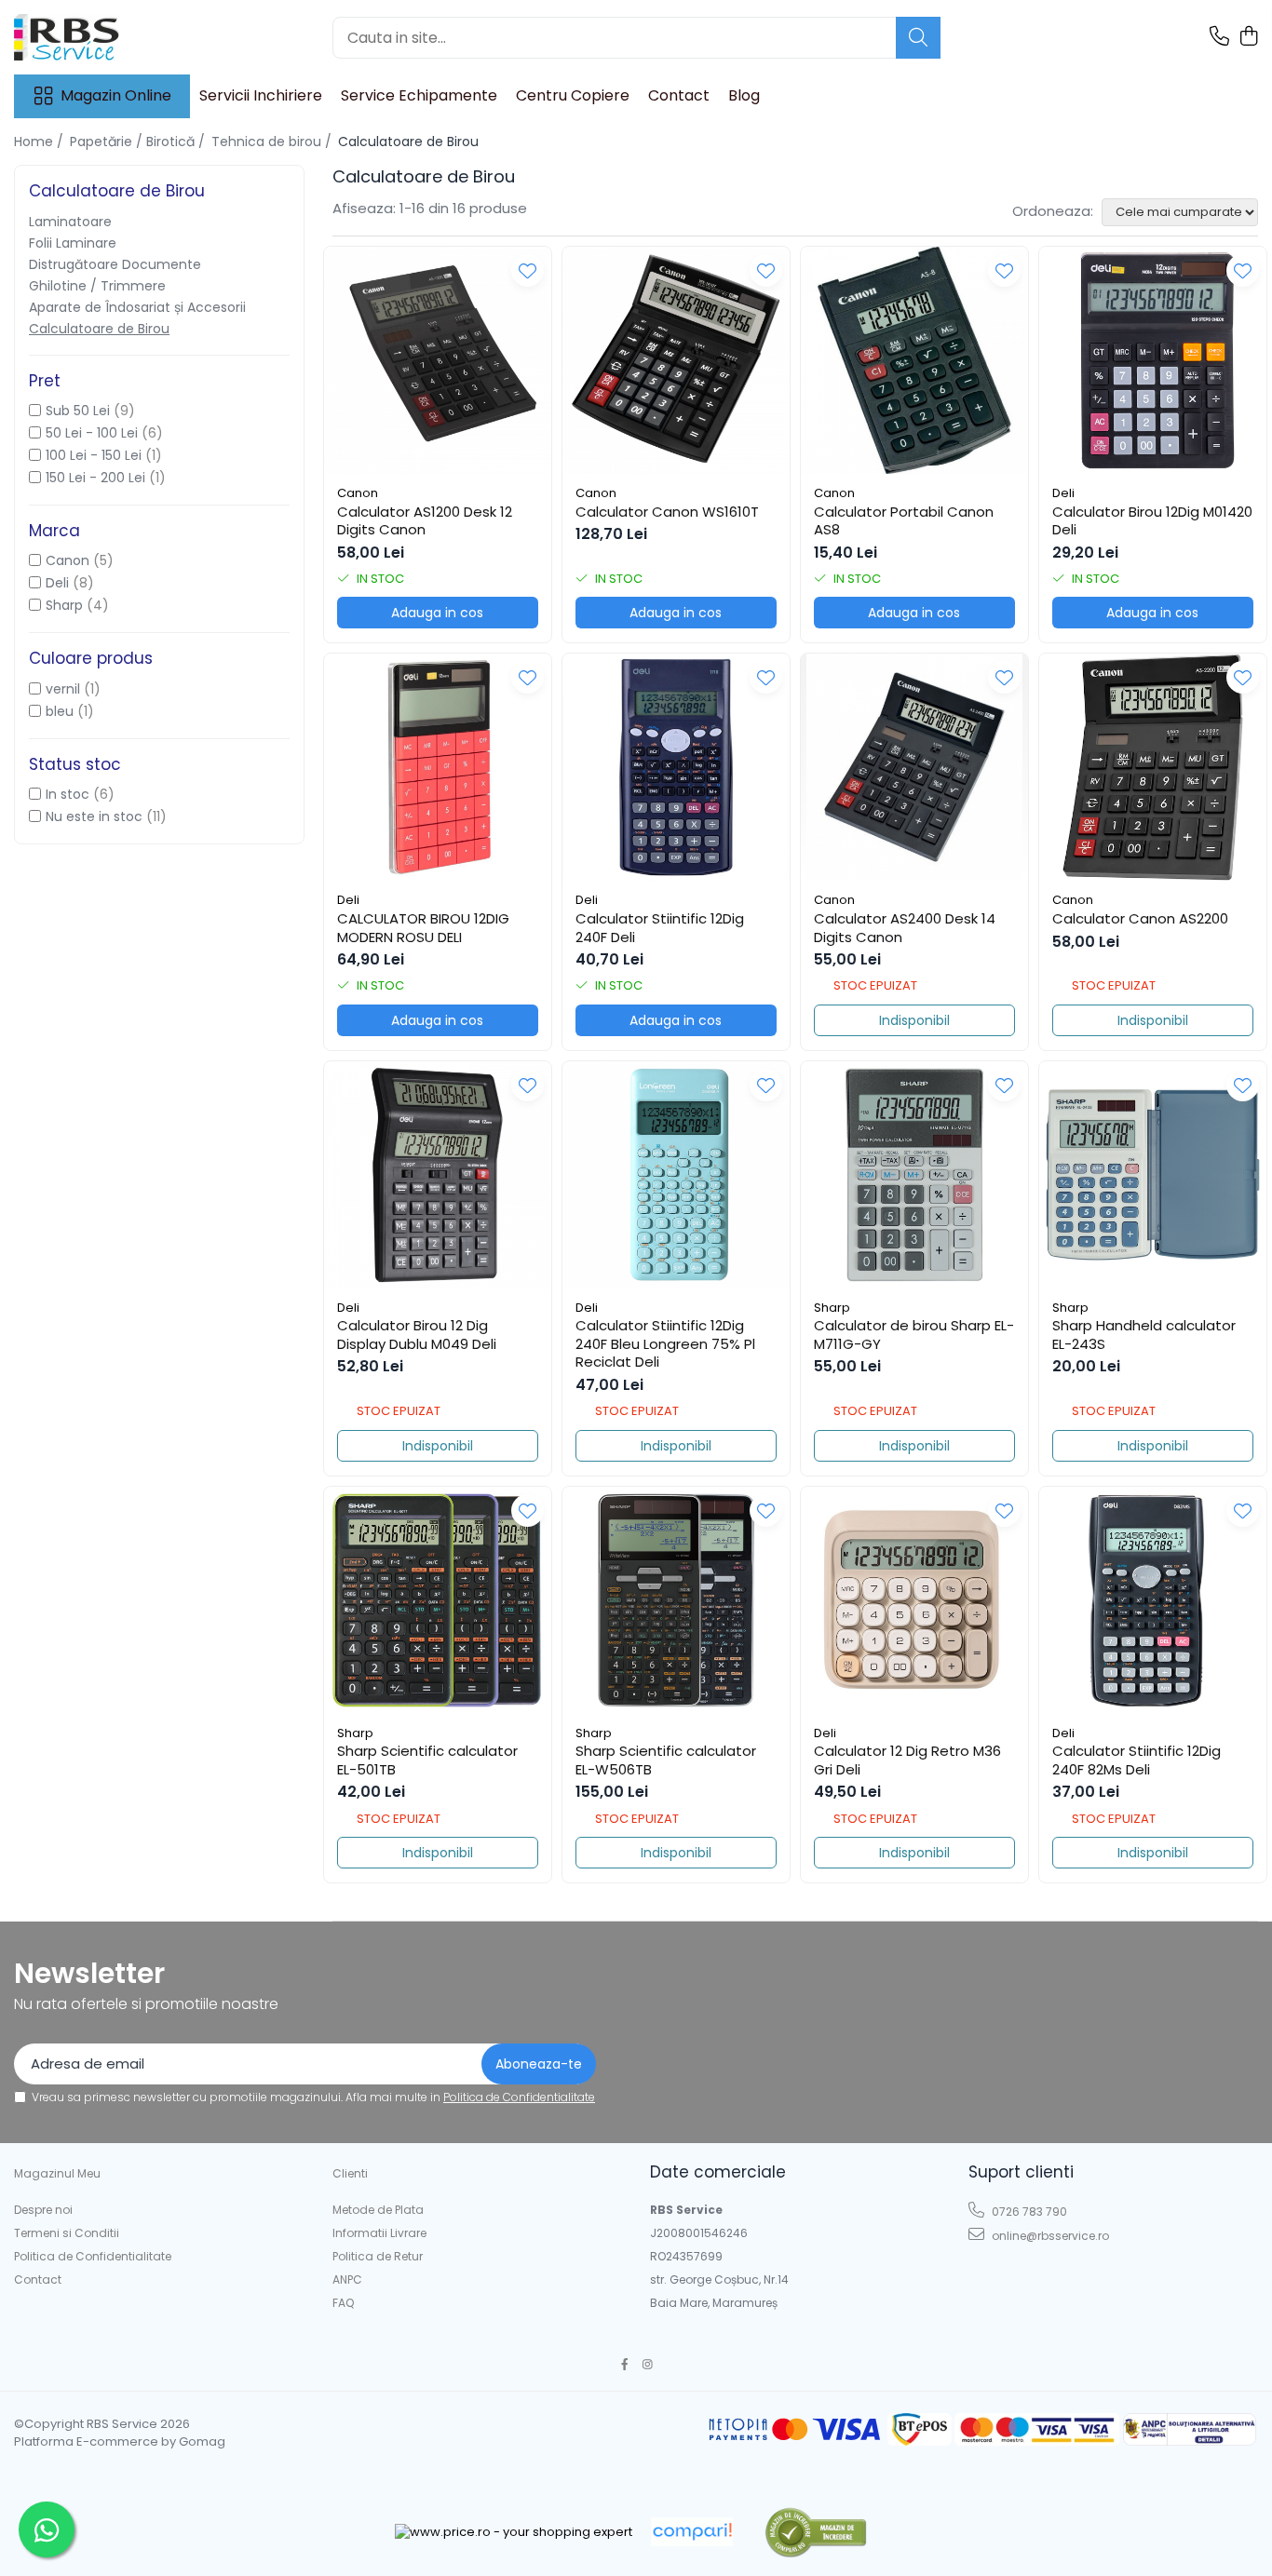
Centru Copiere (573, 95)
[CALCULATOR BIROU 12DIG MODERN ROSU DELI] (438, 767)
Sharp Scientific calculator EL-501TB (427, 1760)
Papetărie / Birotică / (139, 142)
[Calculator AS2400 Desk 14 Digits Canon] (914, 767)
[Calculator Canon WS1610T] (676, 360)
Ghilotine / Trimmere (97, 286)
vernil (63, 689)
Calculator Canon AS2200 (1140, 919)
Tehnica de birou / (273, 142)
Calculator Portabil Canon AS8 (904, 521)
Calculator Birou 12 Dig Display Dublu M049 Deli (417, 1335)
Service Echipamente (419, 95)
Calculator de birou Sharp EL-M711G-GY (914, 1335)
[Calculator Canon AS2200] (1153, 767)
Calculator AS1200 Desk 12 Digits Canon (425, 521)
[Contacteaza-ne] (1219, 37)
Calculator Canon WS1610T (667, 512)
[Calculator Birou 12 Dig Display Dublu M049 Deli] (438, 1175)
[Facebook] (625, 2364)
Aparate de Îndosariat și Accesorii (137, 307)
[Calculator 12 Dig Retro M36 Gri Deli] (914, 1600)
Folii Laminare (73, 243)
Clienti (350, 2173)
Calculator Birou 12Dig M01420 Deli (1152, 521)
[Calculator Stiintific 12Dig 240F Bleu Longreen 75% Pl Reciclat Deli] (676, 1175)
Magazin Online (116, 96)
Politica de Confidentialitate (519, 2097)
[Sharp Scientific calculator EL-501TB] (438, 1600)
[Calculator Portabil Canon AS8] (914, 360)
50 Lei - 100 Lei (92, 433)
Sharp (64, 605)
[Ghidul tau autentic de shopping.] (692, 2532)
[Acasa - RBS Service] (107, 37)
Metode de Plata (378, 2210)
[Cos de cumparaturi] (1248, 37)
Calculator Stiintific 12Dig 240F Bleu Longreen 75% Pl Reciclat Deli (665, 1344)
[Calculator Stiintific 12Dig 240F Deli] (676, 767)
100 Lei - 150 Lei (94, 455)
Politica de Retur (378, 2256)
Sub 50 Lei (78, 411)
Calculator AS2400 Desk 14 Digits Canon (905, 928)
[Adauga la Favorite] (528, 270)
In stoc (68, 794)
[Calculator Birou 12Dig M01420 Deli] (1153, 360)
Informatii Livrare (379, 2233)
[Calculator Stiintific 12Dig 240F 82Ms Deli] (1153, 1600)
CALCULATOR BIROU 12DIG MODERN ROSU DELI (423, 928)
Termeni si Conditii (67, 2233)
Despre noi (43, 2210)
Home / (41, 142)
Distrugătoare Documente (115, 264)
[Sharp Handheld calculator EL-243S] (1153, 1175)
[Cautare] (918, 38)
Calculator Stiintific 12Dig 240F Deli (660, 928)
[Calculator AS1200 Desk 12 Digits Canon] (438, 360)
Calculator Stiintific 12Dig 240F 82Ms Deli (1137, 1760)
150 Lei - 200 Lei (95, 478)
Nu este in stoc (94, 816)
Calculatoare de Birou (99, 329)
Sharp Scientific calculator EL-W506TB (666, 1760)
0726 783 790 (1028, 2212)
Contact (679, 95)
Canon (68, 560)
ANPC (347, 2279)
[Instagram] (648, 2364)
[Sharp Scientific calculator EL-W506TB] (676, 1600)
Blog (744, 95)
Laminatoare (70, 222)
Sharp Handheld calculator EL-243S (1144, 1335)
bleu (60, 711)
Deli (57, 583)
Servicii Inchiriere (261, 95)
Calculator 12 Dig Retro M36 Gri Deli (907, 1760)
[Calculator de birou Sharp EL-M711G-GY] (914, 1175)
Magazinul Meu (57, 2173)
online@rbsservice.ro (1049, 2236)
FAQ (343, 2303)
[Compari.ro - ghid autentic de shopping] (815, 2532)
